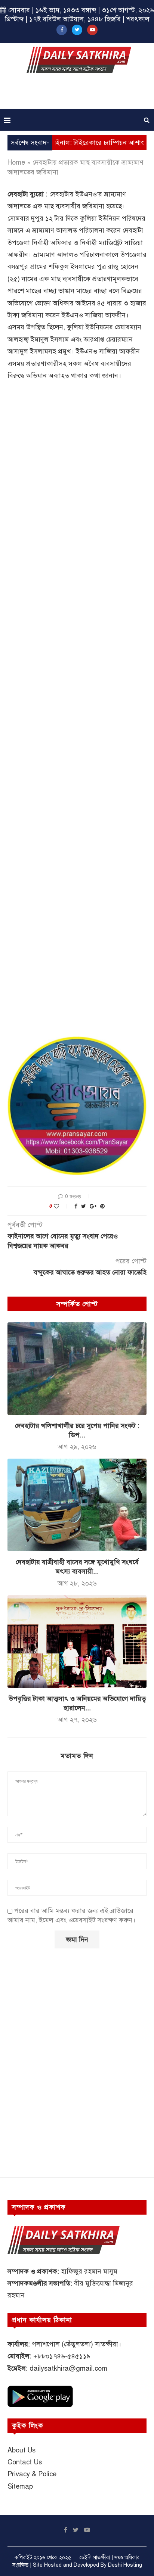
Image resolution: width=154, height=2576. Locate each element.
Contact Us (25, 2462)
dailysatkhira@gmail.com (68, 2368)
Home (16, 162)
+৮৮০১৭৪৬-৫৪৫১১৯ (62, 2356)
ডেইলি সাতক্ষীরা (95, 2558)
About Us (21, 2450)
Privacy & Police (32, 2474)
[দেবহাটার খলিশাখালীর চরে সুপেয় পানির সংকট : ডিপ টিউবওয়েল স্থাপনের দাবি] (77, 1369)
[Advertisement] (79, 94)
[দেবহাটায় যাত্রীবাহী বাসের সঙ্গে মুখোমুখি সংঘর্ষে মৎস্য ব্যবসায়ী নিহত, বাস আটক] (77, 1505)
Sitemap (20, 2486)
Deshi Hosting (125, 2565)
